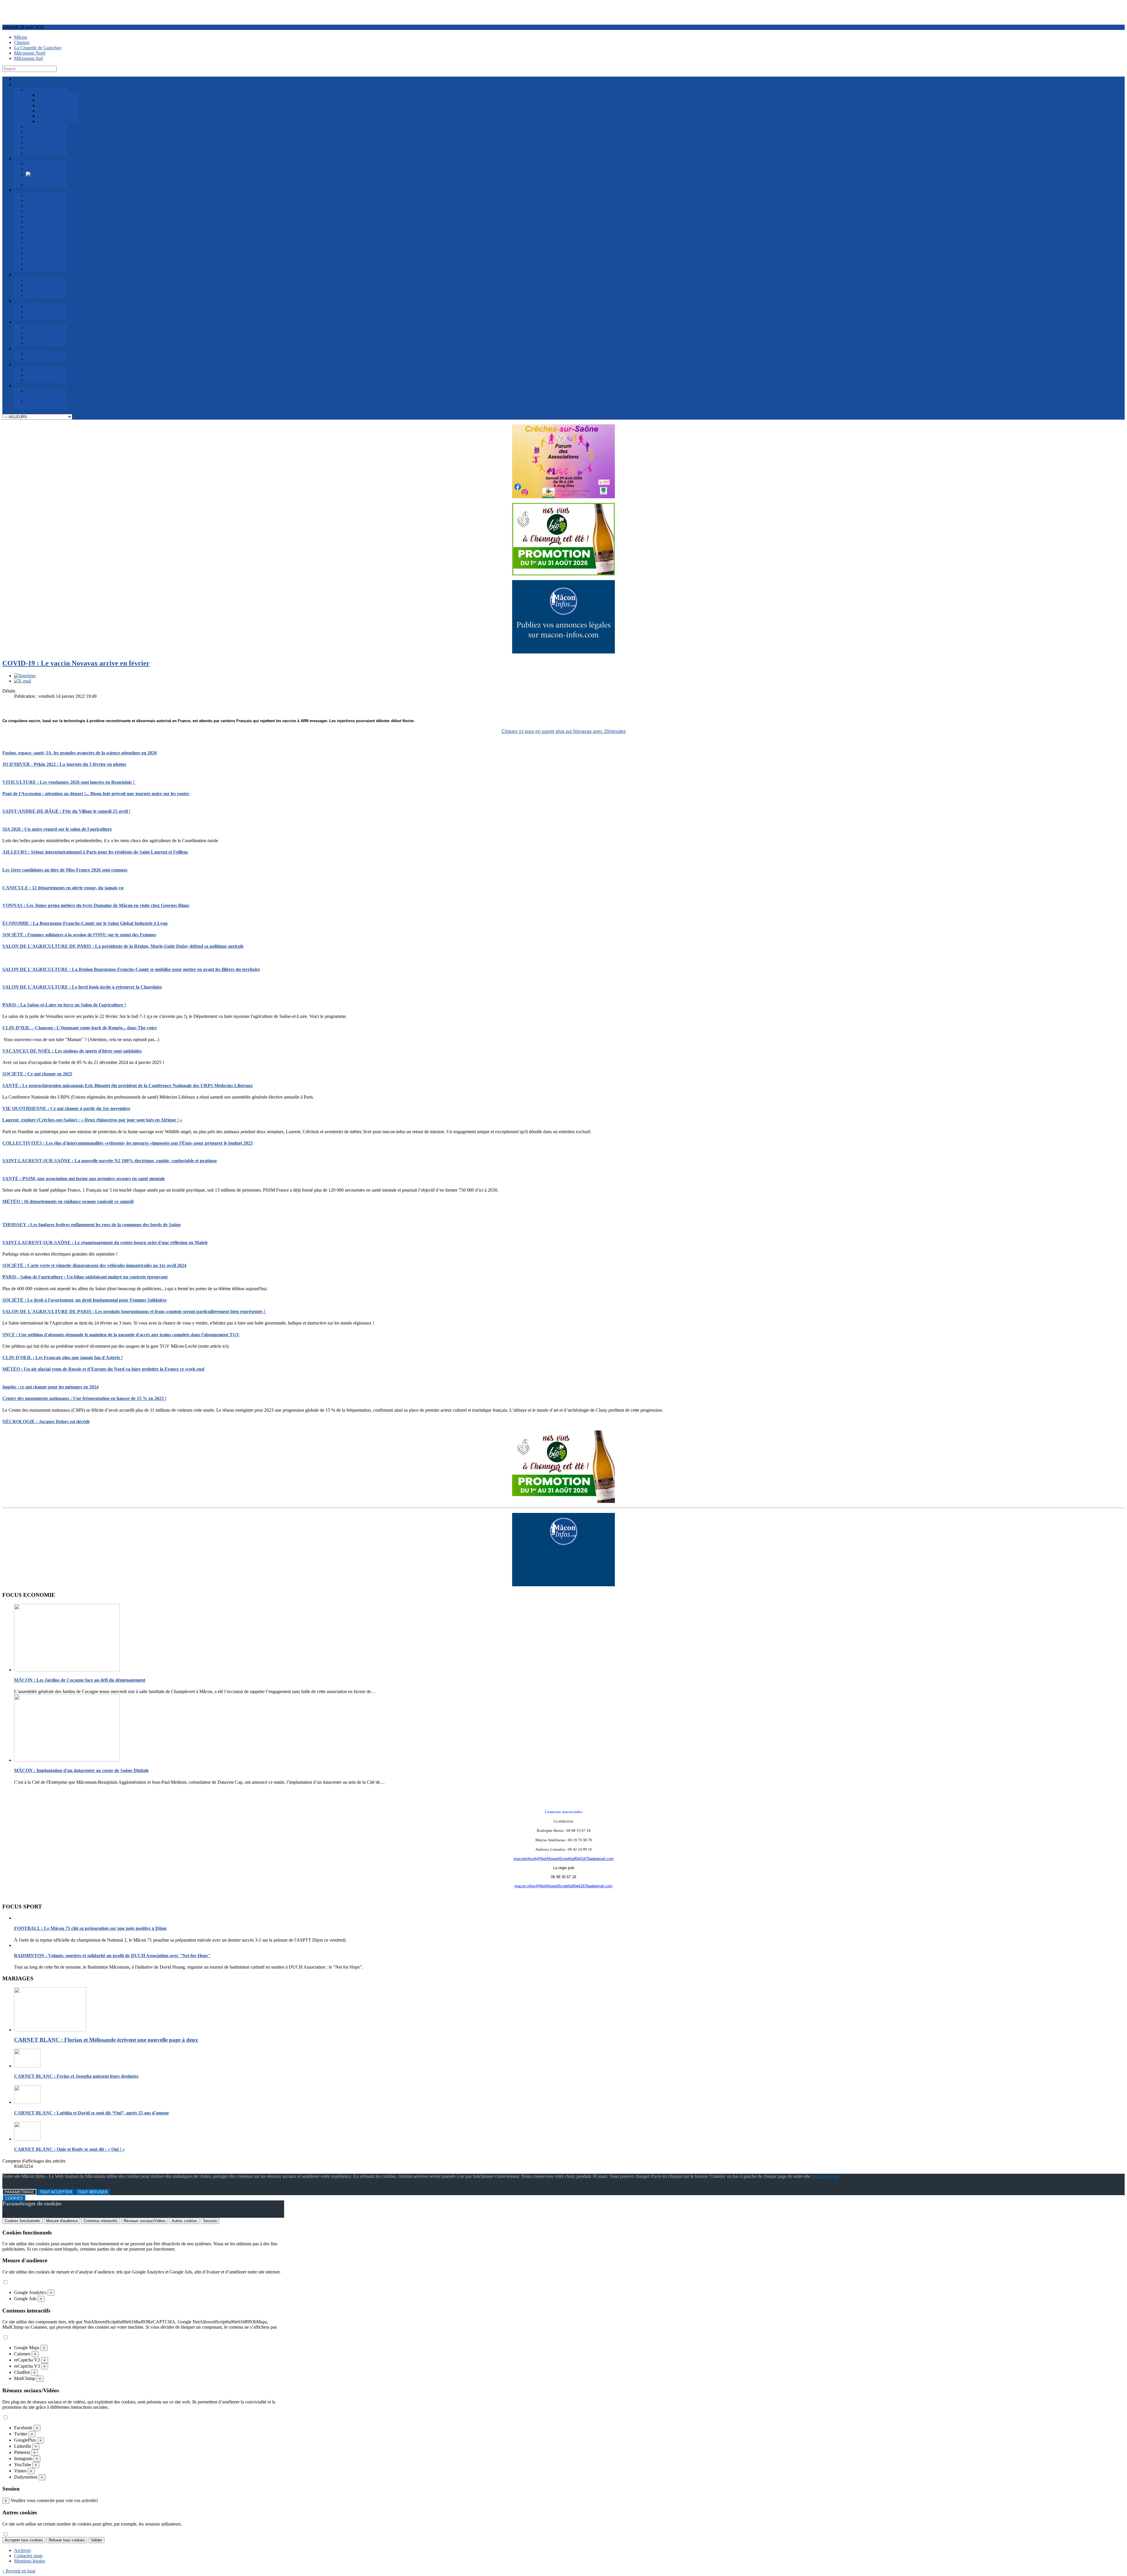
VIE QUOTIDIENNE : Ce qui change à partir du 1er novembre (66, 1108)
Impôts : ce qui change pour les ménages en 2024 (50, 1387)
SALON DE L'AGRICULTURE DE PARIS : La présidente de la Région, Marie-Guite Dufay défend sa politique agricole (123, 946)
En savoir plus (826, 2176)
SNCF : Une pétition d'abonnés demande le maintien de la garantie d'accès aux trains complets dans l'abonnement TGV (121, 1335)
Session (210, 2221)
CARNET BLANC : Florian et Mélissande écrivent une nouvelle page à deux (106, 2040)
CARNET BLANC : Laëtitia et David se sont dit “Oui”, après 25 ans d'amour (92, 2113)
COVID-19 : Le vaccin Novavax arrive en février (76, 663)
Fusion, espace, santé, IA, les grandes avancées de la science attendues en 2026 (80, 753)
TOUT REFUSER (93, 2192)
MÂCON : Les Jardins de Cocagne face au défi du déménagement (80, 1680)
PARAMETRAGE (19, 2192)
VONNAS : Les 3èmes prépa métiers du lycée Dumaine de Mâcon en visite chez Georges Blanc (96, 905)
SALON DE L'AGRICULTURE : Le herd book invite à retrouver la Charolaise (82, 987)
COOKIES (14, 2198)
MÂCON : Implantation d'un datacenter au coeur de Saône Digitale (81, 1770)
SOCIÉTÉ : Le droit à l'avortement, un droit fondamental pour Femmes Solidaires (85, 1300)
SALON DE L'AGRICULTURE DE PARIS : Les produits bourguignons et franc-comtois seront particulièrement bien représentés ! (134, 1311)
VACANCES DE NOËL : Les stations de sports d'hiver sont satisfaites (72, 1051)
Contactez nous (28, 2556)
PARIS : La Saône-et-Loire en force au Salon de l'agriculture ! (64, 1005)
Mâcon (21, 37)
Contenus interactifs (101, 2221)
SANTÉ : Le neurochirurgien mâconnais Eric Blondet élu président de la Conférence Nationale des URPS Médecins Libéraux (128, 1086)
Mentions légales (30, 2561)
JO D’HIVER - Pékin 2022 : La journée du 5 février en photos (64, 764)
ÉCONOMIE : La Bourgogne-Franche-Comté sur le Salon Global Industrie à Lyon (85, 923)
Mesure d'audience (62, 2221)
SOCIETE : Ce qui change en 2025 (37, 1074)
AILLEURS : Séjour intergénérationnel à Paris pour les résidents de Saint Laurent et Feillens (95, 852)
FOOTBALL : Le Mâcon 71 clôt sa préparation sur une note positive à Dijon (90, 1928)
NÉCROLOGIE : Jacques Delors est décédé (46, 1422)
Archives (22, 2550)
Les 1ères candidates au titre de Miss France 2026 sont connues (65, 870)
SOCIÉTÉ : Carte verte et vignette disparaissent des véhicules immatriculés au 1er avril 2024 (94, 1265)
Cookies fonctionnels (22, 2221)
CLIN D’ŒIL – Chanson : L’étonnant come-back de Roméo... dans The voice (80, 1028)
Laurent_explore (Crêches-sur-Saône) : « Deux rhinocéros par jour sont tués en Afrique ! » (92, 1120)
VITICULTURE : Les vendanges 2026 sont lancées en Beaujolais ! (69, 782)
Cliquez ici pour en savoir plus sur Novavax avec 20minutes (564, 731)
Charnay (22, 42)
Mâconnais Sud (28, 58)
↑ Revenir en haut (19, 2571)
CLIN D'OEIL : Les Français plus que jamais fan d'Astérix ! (63, 1358)
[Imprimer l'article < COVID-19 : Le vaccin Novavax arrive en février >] (25, 676)
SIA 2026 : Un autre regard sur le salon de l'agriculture (57, 829)
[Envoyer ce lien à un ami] (23, 681)
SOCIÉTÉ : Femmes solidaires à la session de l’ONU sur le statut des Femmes (79, 935)
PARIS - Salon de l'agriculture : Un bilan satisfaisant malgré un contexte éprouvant (85, 1277)
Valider (96, 2540)
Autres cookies (184, 2221)
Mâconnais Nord (30, 53)
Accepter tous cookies (24, 2540)
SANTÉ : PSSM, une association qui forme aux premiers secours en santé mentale (84, 1179)
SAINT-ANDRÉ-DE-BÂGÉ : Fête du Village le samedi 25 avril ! (66, 811)
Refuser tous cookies (67, 2540)
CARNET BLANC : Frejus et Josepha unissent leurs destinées (76, 2076)
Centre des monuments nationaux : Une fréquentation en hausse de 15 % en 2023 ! (84, 1398)
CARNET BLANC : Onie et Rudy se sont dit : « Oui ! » (69, 2149)
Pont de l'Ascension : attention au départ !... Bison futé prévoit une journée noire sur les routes (96, 794)
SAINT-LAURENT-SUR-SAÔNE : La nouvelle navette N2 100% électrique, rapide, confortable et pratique (110, 1161)
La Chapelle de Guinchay (38, 48)
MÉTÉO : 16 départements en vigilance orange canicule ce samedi (68, 1201)
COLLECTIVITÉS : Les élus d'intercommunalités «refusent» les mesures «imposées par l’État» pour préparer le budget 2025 (128, 1143)
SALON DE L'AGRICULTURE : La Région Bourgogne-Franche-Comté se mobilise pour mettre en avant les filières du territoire (131, 969)
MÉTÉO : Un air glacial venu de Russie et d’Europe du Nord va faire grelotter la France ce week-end (103, 1369)
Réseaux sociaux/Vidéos (145, 2221)
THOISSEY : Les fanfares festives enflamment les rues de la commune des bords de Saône (92, 1225)
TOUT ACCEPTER (56, 2192)
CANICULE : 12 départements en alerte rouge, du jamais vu (63, 888)
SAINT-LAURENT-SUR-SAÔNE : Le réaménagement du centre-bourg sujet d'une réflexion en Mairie (105, 1243)
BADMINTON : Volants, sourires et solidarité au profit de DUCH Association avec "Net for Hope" (112, 1956)
